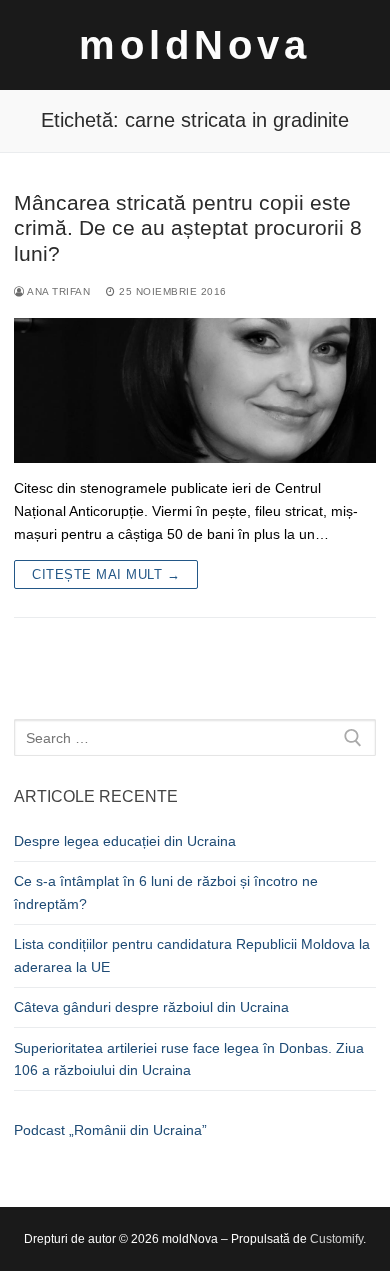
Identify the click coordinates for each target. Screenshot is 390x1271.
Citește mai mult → (106, 574)
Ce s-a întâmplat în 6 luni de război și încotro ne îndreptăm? (166, 892)
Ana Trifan (57, 291)
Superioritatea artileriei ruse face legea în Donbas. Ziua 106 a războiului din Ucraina (189, 1059)
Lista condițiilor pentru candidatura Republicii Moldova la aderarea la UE (192, 955)
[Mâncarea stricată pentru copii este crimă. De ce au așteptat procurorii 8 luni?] (195, 390)
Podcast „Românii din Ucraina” (110, 1130)
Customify (336, 1239)
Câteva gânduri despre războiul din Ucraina (151, 1007)
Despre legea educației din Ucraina (125, 841)
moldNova (195, 45)
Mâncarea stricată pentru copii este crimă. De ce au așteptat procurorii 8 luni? (188, 228)
